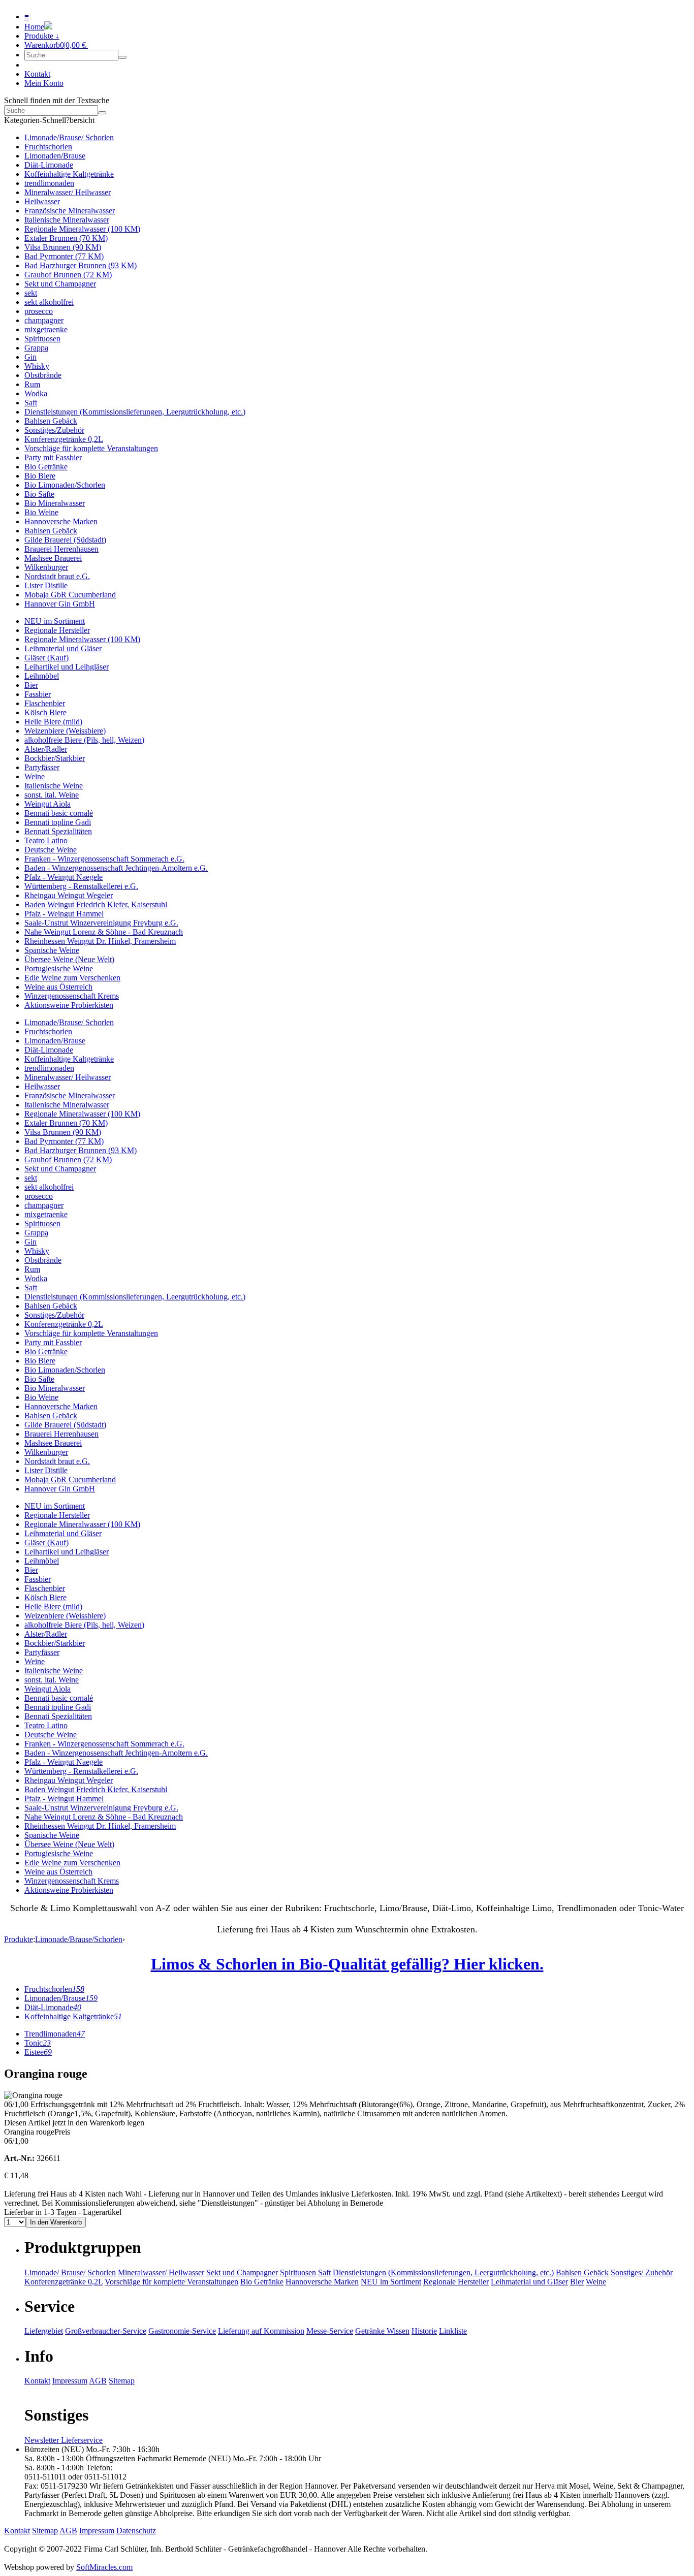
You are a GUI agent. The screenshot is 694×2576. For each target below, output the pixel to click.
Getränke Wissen (382, 2331)
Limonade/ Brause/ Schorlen (70, 2272)
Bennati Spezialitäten (58, 831)
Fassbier (38, 694)
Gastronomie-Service (182, 2331)
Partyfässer (42, 767)
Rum (32, 384)
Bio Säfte (39, 494)
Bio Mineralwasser (55, 503)
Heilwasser (42, 201)
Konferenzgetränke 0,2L (64, 439)
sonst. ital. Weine (52, 795)
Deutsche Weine (51, 850)
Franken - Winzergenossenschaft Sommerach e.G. (104, 859)
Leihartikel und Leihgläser (67, 667)
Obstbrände (43, 375)
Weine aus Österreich (58, 987)
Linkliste (453, 2331)
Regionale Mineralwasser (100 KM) (82, 229)
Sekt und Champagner (60, 284)
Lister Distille (46, 585)
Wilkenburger (46, 567)
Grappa (36, 348)
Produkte (19, 1939)
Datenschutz (136, 2531)
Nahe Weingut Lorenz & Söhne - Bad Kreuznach (104, 932)
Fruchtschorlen (48, 147)
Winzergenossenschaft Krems (72, 996)
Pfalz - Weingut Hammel (64, 914)
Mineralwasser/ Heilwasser (68, 192)
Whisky (37, 366)
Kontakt (37, 74)
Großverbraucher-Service (106, 2331)
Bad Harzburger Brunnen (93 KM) (81, 265)
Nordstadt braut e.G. (57, 576)
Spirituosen (42, 339)
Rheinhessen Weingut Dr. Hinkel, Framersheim (100, 941)
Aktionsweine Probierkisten (69, 1005)
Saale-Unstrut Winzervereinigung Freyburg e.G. (101, 923)
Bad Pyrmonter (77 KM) (64, 256)
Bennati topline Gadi (58, 822)
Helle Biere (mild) (53, 722)
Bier (31, 685)
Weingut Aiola (48, 804)
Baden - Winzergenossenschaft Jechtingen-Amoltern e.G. (116, 868)
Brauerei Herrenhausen (61, 549)
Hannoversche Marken (61, 521)
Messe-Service (330, 2331)
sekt (31, 293)
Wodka (36, 393)
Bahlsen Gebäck (51, 421)
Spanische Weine (52, 950)
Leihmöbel (42, 676)
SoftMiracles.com (104, 2567)
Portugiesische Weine (59, 968)
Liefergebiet (44, 2331)
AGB (98, 2381)
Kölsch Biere (45, 712)
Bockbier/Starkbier (55, 758)
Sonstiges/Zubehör (54, 430)
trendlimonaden (49, 183)
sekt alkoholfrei (49, 302)
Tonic (38, 2043)
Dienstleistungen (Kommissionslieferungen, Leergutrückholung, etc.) (135, 412)
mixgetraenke (46, 329)
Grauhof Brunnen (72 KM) (68, 275)
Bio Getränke (46, 467)
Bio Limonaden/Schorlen (65, 485)
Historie (424, 2331)
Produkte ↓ (42, 36)
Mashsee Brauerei (53, 558)
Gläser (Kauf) (46, 658)
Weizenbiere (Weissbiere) (65, 731)
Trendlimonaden (55, 2034)
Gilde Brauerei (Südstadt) (65, 540)
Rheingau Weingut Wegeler (69, 895)
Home (34, 27)
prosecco (39, 311)
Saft (31, 403)
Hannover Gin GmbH (60, 604)
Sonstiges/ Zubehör (642, 2272)
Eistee (38, 2052)
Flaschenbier (45, 703)
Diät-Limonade (49, 165)
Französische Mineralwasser (70, 211)
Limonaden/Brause (55, 156)
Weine (35, 776)
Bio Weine (41, 512)
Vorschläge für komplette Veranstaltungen (91, 448)
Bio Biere (40, 476)
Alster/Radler (46, 749)
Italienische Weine (54, 786)
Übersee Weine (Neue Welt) (69, 959)
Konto (44, 83)
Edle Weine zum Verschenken (72, 978)
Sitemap (122, 2381)
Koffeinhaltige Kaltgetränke (69, 174)
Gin (30, 357)
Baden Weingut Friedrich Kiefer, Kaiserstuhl (96, 904)
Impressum (70, 2381)
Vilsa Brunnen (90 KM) (63, 247)
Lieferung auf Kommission (261, 2331)
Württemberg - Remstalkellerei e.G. (81, 886)
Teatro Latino (46, 840)
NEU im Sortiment (55, 621)
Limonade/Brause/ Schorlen (69, 137)
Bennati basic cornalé (59, 813)
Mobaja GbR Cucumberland (70, 595)
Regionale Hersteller (57, 630)
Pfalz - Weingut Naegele (64, 877)
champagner (44, 320)
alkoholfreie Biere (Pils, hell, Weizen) (84, 740)
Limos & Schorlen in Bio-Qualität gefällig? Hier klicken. (347, 1964)
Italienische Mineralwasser (67, 220)
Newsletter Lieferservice (64, 2440)
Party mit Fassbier (53, 457)
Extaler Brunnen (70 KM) (66, 238)
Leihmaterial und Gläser (63, 648)
